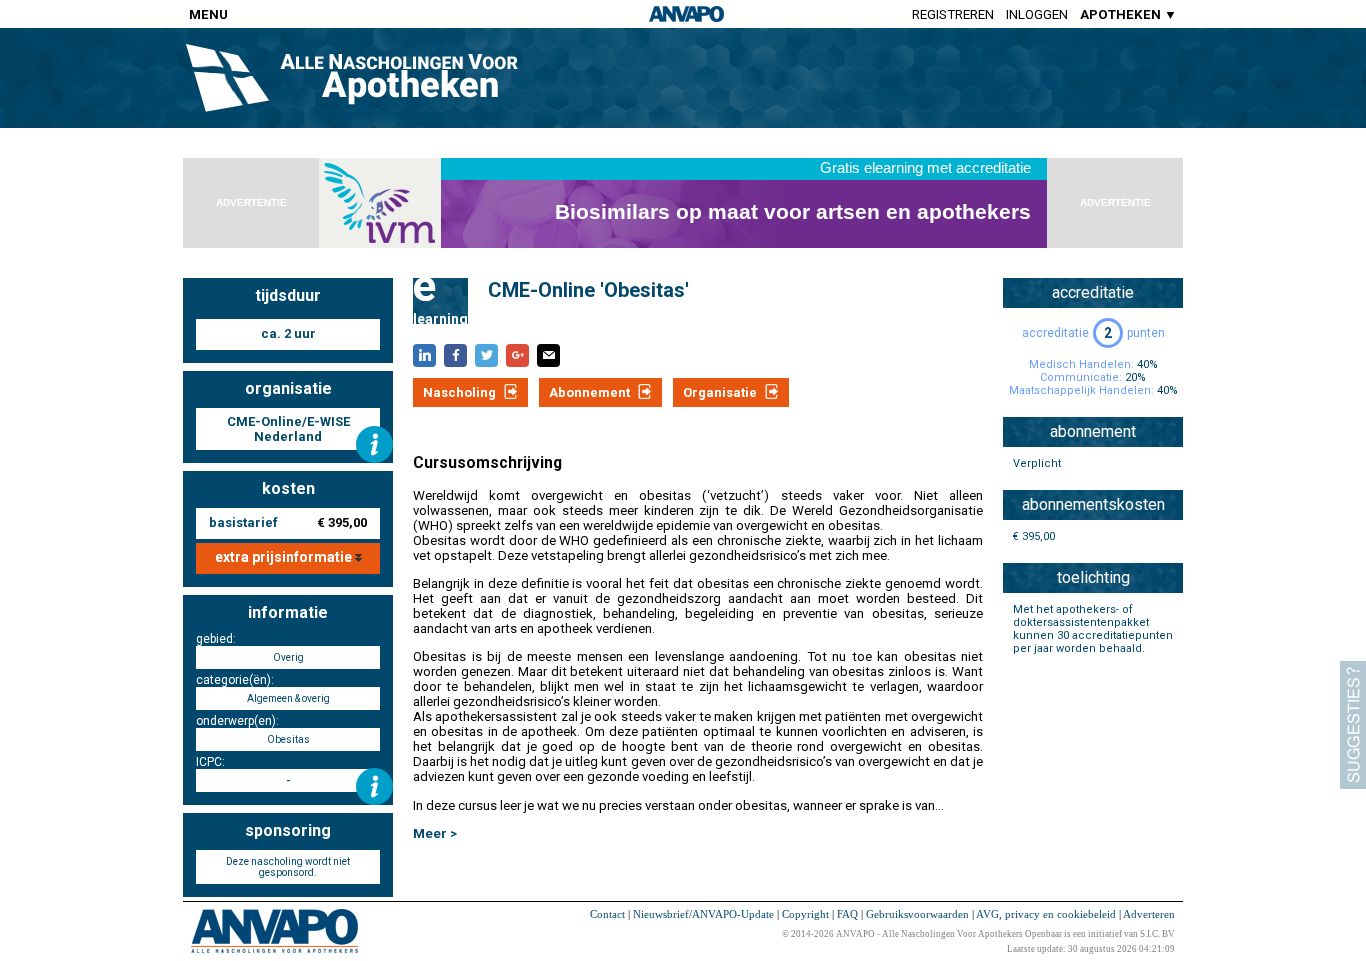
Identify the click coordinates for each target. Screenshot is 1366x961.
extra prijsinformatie (285, 557)
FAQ (847, 914)
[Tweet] (486, 355)
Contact (607, 914)
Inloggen (1037, 14)
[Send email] (548, 355)
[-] (374, 786)
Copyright (805, 914)
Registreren (953, 14)
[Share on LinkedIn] (424, 355)
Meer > (435, 833)
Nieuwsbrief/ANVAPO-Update (703, 914)
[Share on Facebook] (455, 355)
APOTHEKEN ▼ (1128, 14)
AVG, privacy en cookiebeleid (1046, 914)
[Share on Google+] (517, 355)
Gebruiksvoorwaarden (917, 914)
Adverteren (1149, 914)
